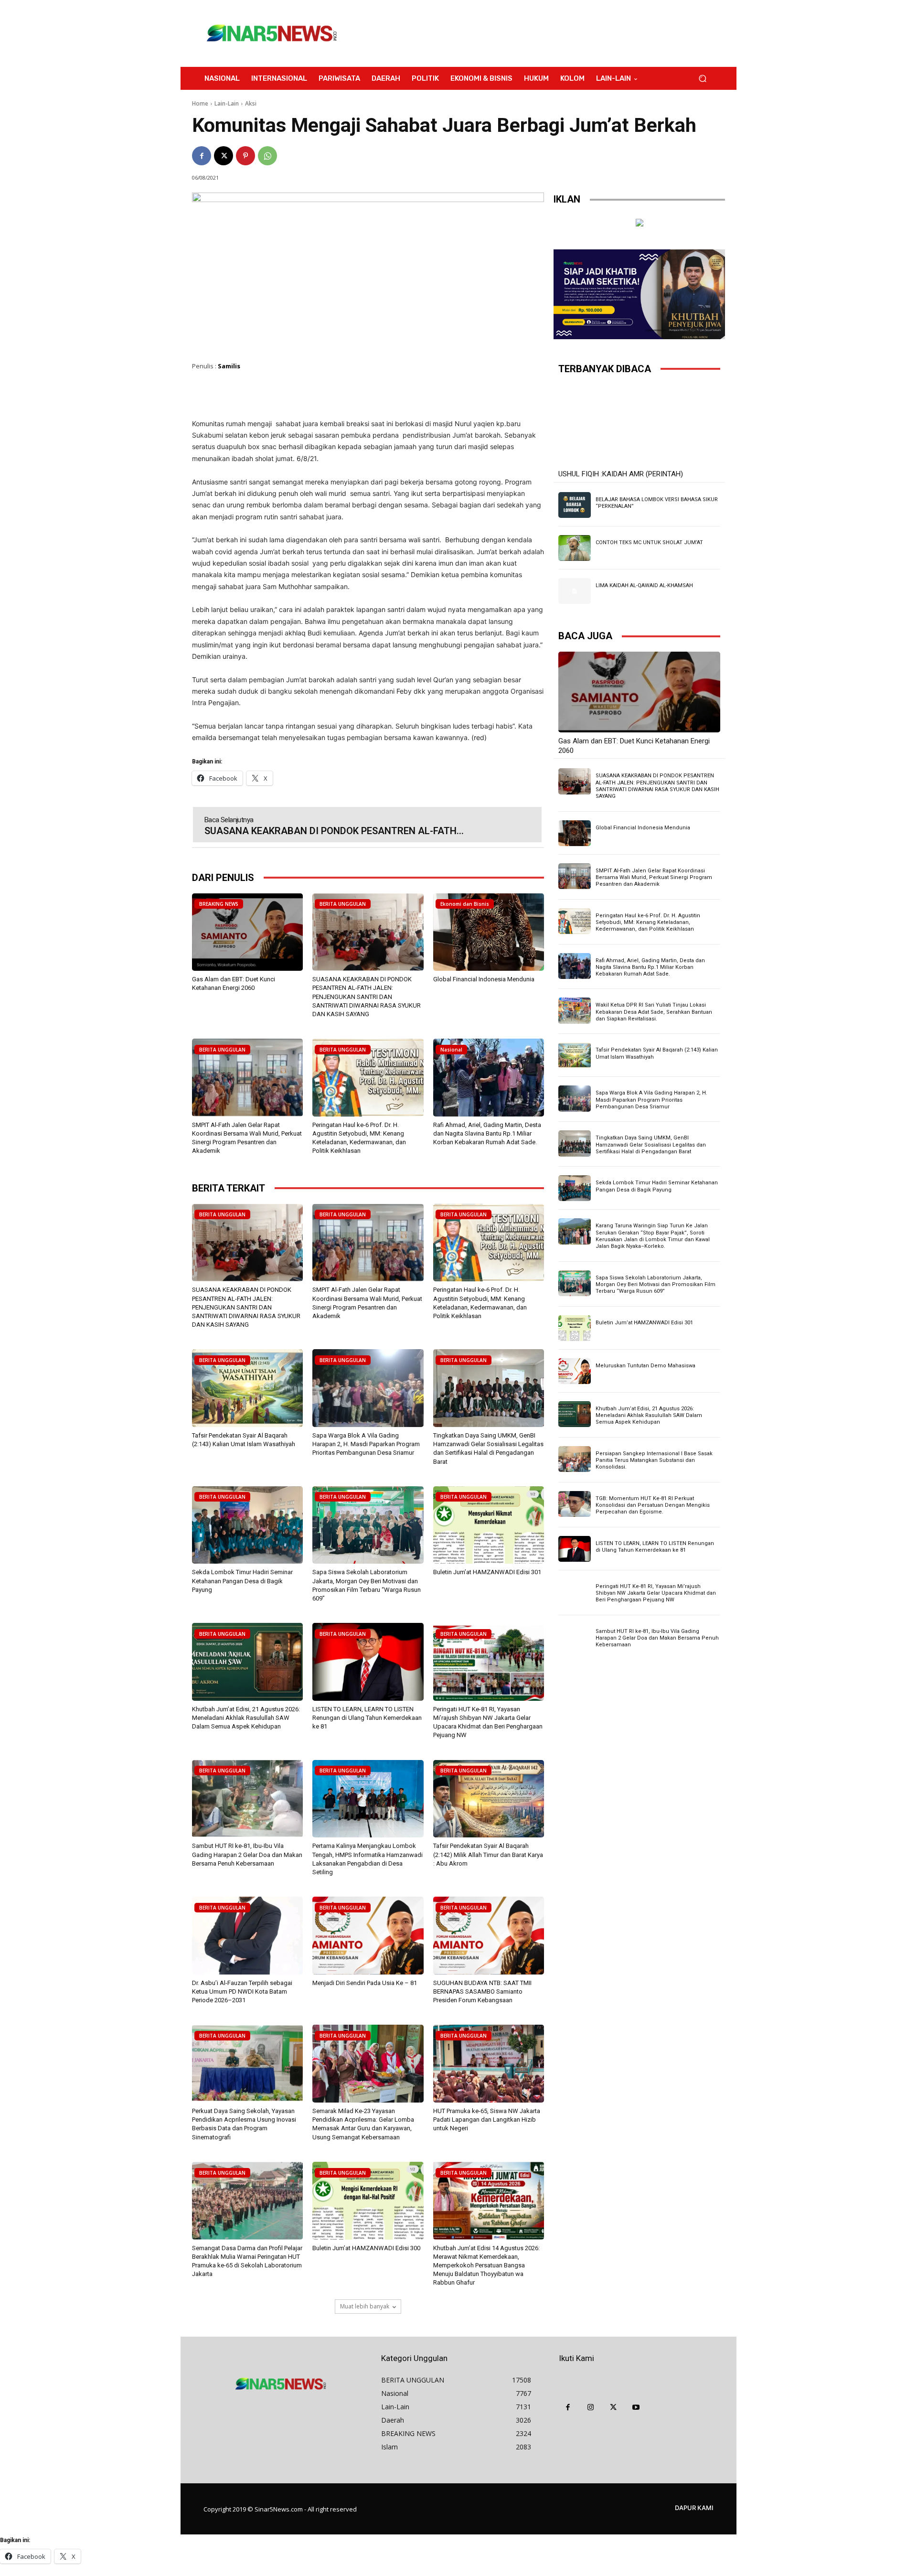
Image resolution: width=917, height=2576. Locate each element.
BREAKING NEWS (219, 904)
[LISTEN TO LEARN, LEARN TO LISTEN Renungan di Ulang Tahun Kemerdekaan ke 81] (368, 1662)
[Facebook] (202, 156)
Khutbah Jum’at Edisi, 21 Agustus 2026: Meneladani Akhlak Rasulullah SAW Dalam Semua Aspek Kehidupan (246, 1718)
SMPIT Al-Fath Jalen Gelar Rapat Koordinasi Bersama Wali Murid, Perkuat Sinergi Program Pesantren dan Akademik (654, 878)
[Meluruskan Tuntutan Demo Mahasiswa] (575, 1371)
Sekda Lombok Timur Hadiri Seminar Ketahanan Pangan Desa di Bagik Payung (242, 1581)
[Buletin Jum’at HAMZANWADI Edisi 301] (489, 1525)
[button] (702, 79)
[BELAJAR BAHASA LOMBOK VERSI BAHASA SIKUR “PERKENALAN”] (575, 505)
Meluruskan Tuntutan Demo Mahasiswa (645, 1366)
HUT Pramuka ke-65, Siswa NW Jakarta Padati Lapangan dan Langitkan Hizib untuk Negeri (487, 2120)
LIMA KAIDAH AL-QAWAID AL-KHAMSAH (644, 585)
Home (200, 103)
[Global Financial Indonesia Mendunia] (489, 932)
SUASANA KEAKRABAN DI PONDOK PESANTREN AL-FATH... (334, 831)
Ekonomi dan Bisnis (465, 904)
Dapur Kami (694, 2508)
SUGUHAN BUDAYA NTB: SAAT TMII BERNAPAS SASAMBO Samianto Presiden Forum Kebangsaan (482, 1991)
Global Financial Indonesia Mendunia (484, 979)
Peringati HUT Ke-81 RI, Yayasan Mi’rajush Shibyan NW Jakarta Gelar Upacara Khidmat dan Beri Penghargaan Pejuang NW (656, 1593)
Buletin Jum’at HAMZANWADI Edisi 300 (366, 2248)
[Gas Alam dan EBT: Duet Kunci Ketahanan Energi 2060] (247, 932)
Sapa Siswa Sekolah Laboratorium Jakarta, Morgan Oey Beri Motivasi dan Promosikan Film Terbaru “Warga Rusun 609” (656, 1285)
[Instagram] (591, 2408)
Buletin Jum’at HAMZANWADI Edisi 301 (487, 1572)
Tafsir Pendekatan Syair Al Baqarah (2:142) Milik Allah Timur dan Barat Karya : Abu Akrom (488, 1854)
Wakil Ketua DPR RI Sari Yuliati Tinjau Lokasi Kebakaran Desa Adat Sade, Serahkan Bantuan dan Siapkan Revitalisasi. (654, 1012)
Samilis (229, 366)
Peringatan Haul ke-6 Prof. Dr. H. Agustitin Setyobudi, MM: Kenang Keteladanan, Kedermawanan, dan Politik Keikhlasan (648, 923)
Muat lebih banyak (365, 2306)
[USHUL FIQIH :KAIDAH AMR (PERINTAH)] (639, 425)
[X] (224, 156)
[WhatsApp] (267, 156)
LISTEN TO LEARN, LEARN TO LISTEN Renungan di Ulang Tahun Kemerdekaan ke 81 (367, 1718)
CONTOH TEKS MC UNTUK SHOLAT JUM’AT (649, 542)
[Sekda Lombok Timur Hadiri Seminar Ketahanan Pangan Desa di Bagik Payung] (247, 1525)
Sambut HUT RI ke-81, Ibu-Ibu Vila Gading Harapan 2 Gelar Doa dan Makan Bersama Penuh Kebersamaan (247, 1854)
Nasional (451, 1050)
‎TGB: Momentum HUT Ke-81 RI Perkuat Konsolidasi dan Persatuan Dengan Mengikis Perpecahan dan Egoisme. (653, 1505)
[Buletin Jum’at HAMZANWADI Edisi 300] (368, 2201)
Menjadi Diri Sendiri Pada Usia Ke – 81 (365, 1983)
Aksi (251, 103)
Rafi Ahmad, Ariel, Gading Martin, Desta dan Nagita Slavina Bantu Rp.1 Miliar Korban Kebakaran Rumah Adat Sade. (487, 1133)
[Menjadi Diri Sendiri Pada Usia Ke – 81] (368, 1936)
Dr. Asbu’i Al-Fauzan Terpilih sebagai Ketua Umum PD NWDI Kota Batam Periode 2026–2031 (242, 1991)
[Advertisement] (537, 33)
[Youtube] (636, 2408)
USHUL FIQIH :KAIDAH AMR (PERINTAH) (621, 474)
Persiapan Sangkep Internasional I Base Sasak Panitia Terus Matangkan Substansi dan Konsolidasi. (654, 1460)
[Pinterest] (245, 156)
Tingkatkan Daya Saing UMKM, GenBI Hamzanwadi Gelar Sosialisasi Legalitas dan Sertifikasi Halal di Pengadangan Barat (651, 1145)
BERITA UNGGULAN (343, 904)
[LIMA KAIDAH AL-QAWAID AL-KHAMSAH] (575, 591)
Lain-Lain (227, 103)
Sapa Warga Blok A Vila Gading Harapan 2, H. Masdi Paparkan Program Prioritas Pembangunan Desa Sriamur (366, 1444)
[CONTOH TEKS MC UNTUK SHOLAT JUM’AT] (575, 548)
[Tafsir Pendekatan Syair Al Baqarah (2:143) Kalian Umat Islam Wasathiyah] (247, 1388)
